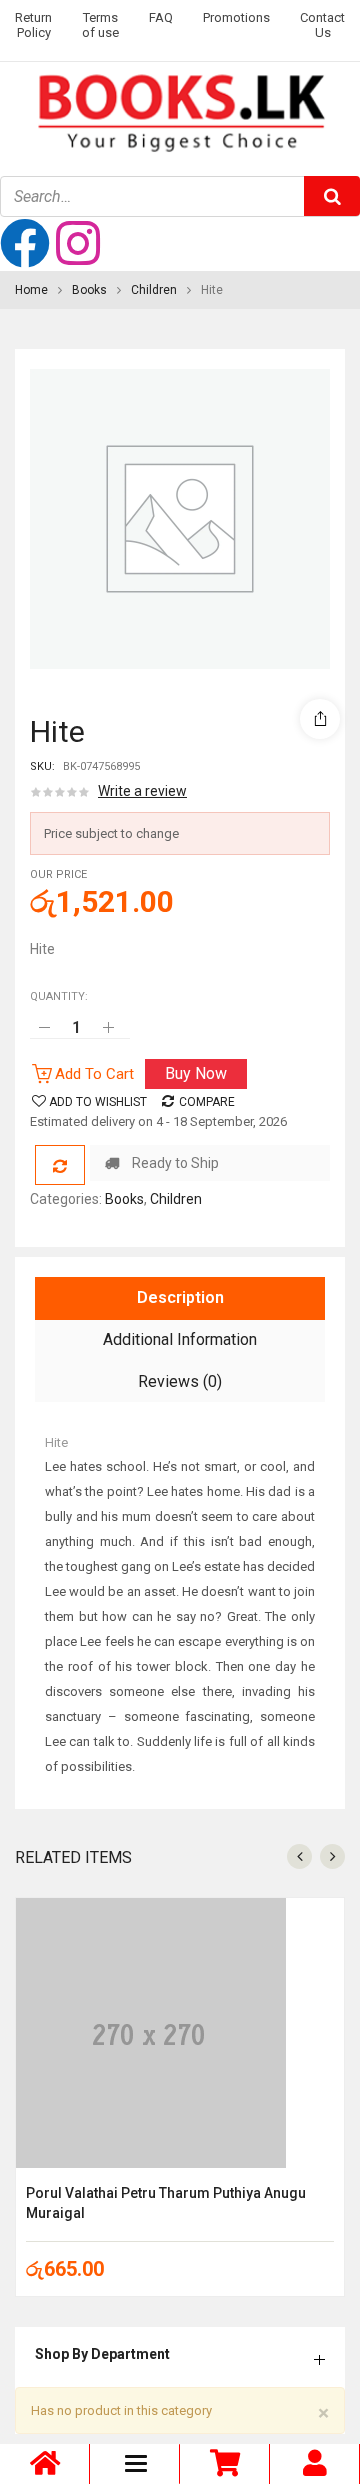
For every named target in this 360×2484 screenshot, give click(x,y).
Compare (207, 1102)
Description (180, 1297)
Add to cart (94, 1074)
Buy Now (196, 1073)
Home (31, 290)
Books (89, 290)
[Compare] (60, 1165)
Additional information (180, 1339)
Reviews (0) (180, 1381)
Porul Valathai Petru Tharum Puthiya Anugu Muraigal (166, 2203)
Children (154, 290)
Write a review (142, 791)
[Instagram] (78, 243)
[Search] (332, 196)
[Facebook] (25, 243)
